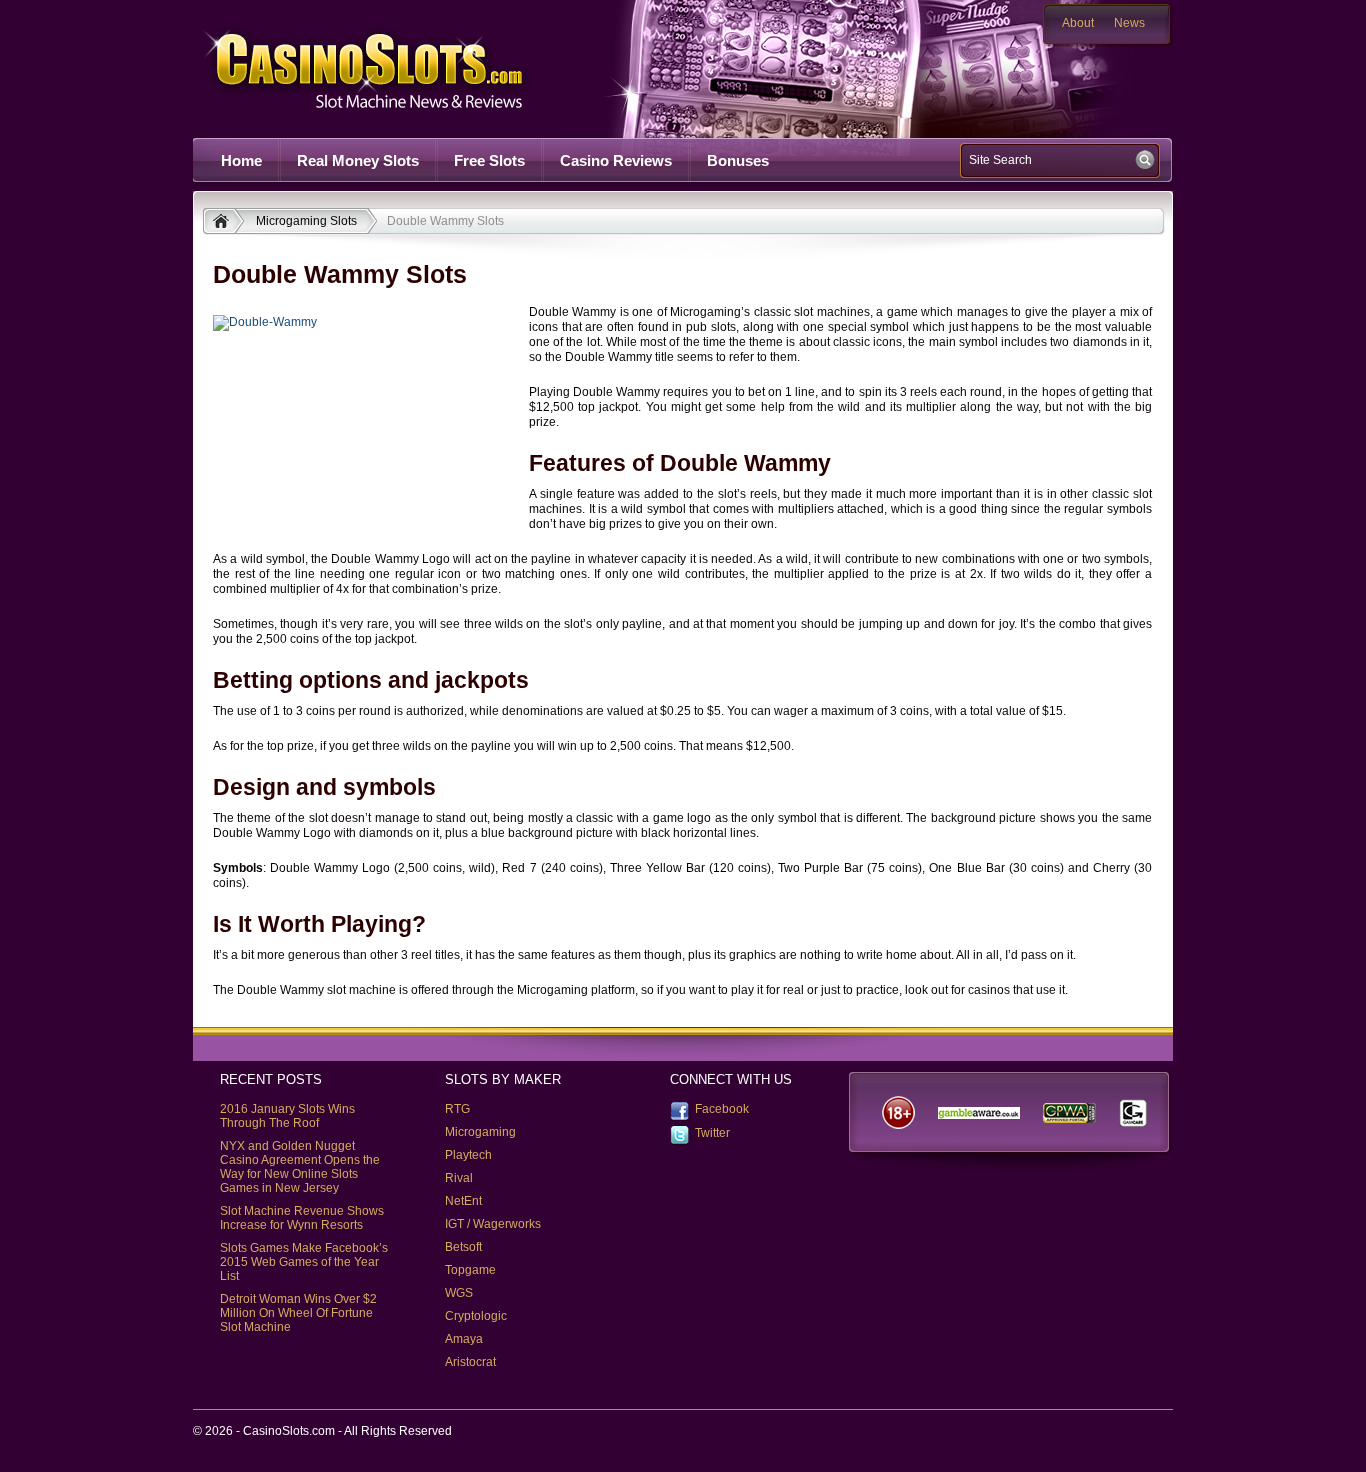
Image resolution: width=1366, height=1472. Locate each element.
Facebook (722, 1109)
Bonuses (738, 160)
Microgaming (480, 1132)
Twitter (712, 1133)
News (1129, 23)
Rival (459, 1178)
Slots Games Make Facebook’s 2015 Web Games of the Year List (304, 1262)
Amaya (464, 1339)
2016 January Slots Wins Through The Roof (287, 1116)
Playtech (468, 1155)
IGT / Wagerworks (493, 1224)
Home (241, 160)
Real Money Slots (358, 160)
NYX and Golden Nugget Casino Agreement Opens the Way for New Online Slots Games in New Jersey (300, 1167)
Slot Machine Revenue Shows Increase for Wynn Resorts (302, 1218)
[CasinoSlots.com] (223, 223)
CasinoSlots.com (399, 68)
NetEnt (463, 1201)
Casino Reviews (616, 160)
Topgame (470, 1270)
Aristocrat (470, 1362)
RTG (457, 1109)
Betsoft (463, 1247)
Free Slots (489, 160)
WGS (459, 1293)
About (1078, 23)
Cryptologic (476, 1316)
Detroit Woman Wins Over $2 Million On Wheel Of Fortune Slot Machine (298, 1313)
